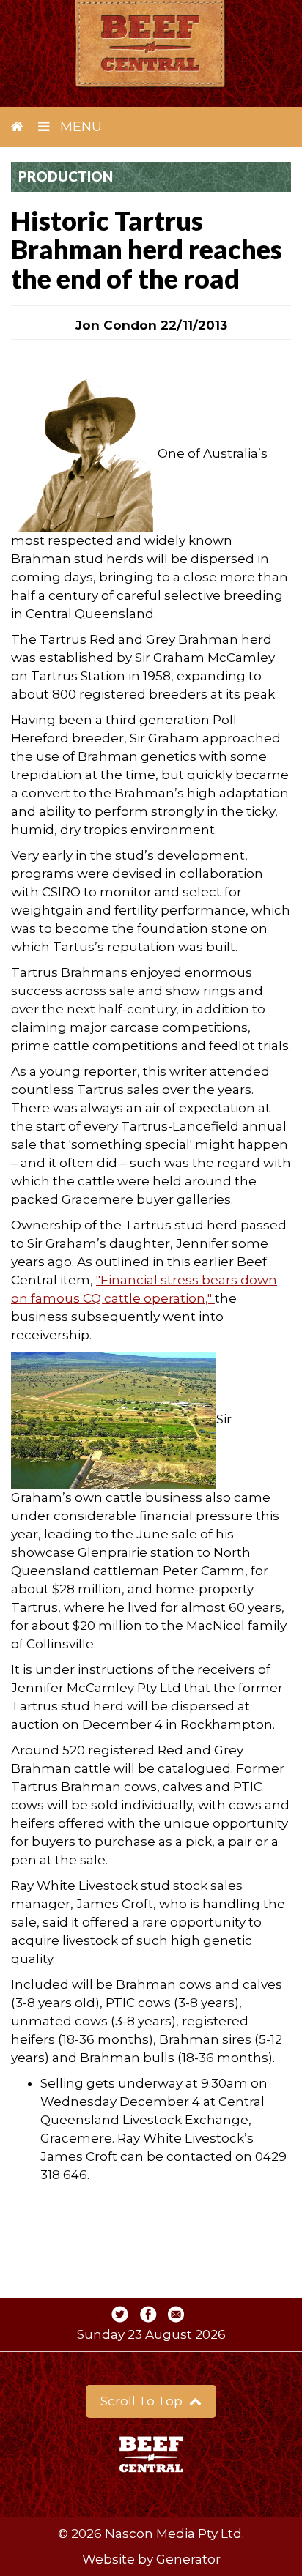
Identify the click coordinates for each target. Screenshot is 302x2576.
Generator (188, 2559)
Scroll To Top (143, 2401)
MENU (79, 127)
